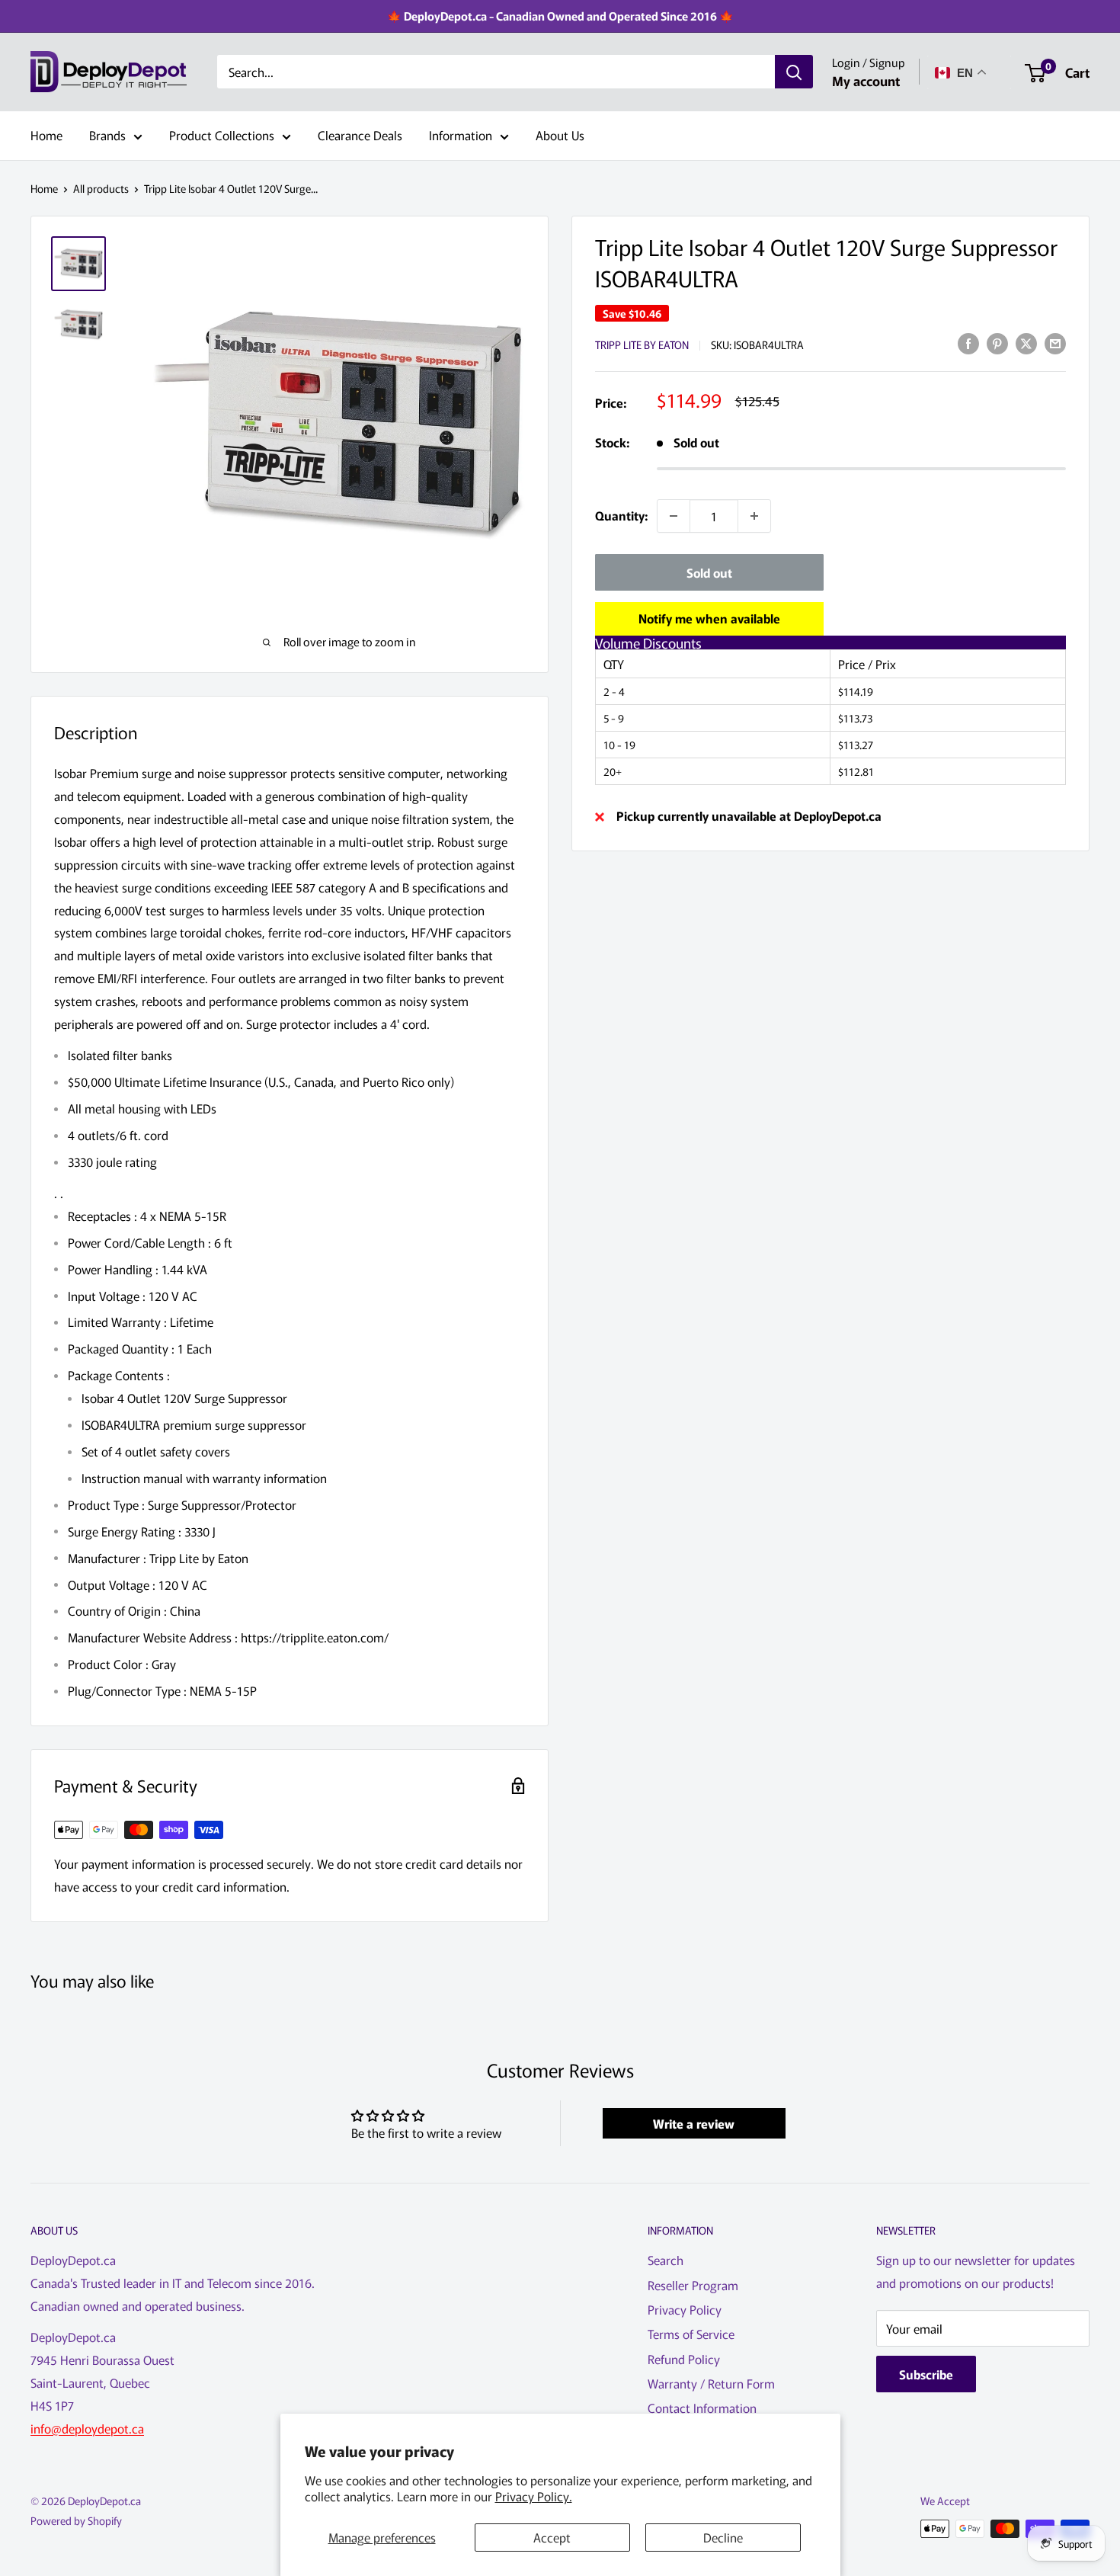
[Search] (794, 72)
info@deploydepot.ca (87, 2428)
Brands (107, 135)
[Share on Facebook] (968, 343)
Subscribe (926, 2374)
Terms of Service (691, 2334)
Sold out (709, 572)
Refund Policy (684, 2359)
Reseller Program (693, 2285)
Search (666, 2260)
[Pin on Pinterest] (997, 343)
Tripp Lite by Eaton (642, 344)
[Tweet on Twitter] (1026, 343)
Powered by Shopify (76, 2520)
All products (101, 188)
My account (866, 80)
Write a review (694, 2123)
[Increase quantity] (754, 516)
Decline (723, 2537)
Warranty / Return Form (711, 2383)
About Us (560, 135)
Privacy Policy (685, 2309)
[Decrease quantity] (674, 516)
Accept (552, 2537)
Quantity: (621, 515)
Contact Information (702, 2408)
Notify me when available (709, 618)
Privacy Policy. (534, 2496)
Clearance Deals (360, 135)
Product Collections (222, 135)
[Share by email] (1055, 343)
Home (46, 135)
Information (461, 135)
